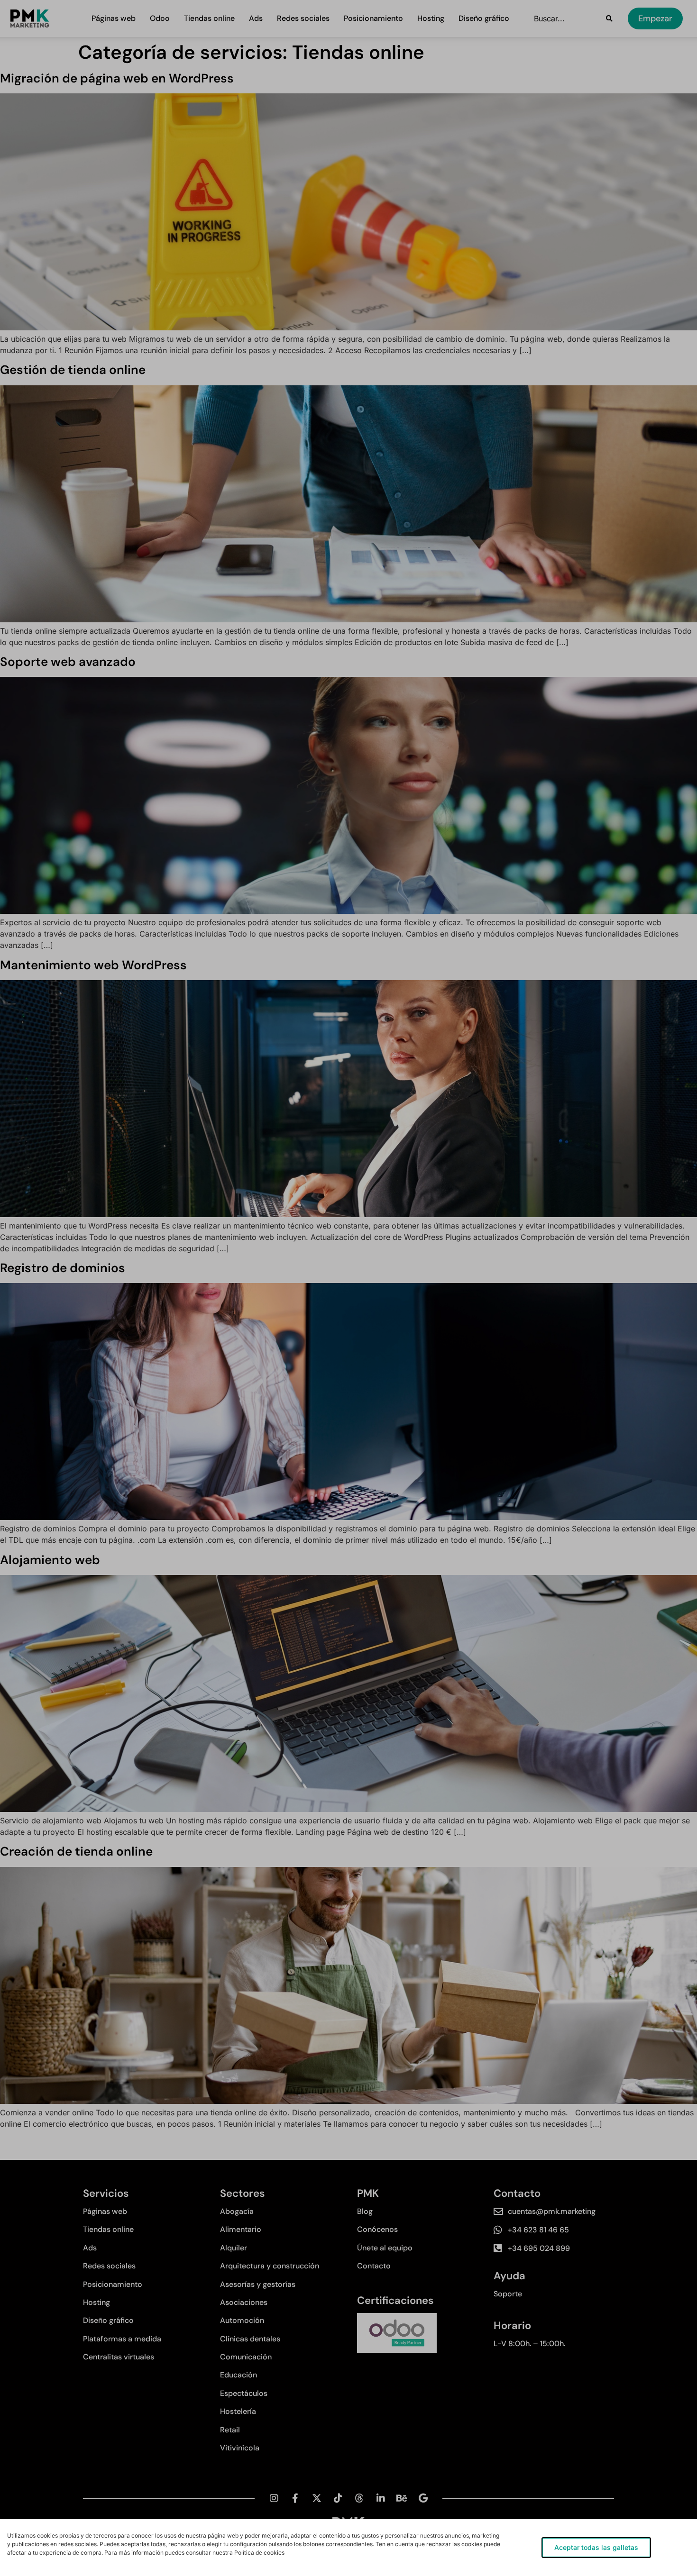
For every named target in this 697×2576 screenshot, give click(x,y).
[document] (348, 1288)
